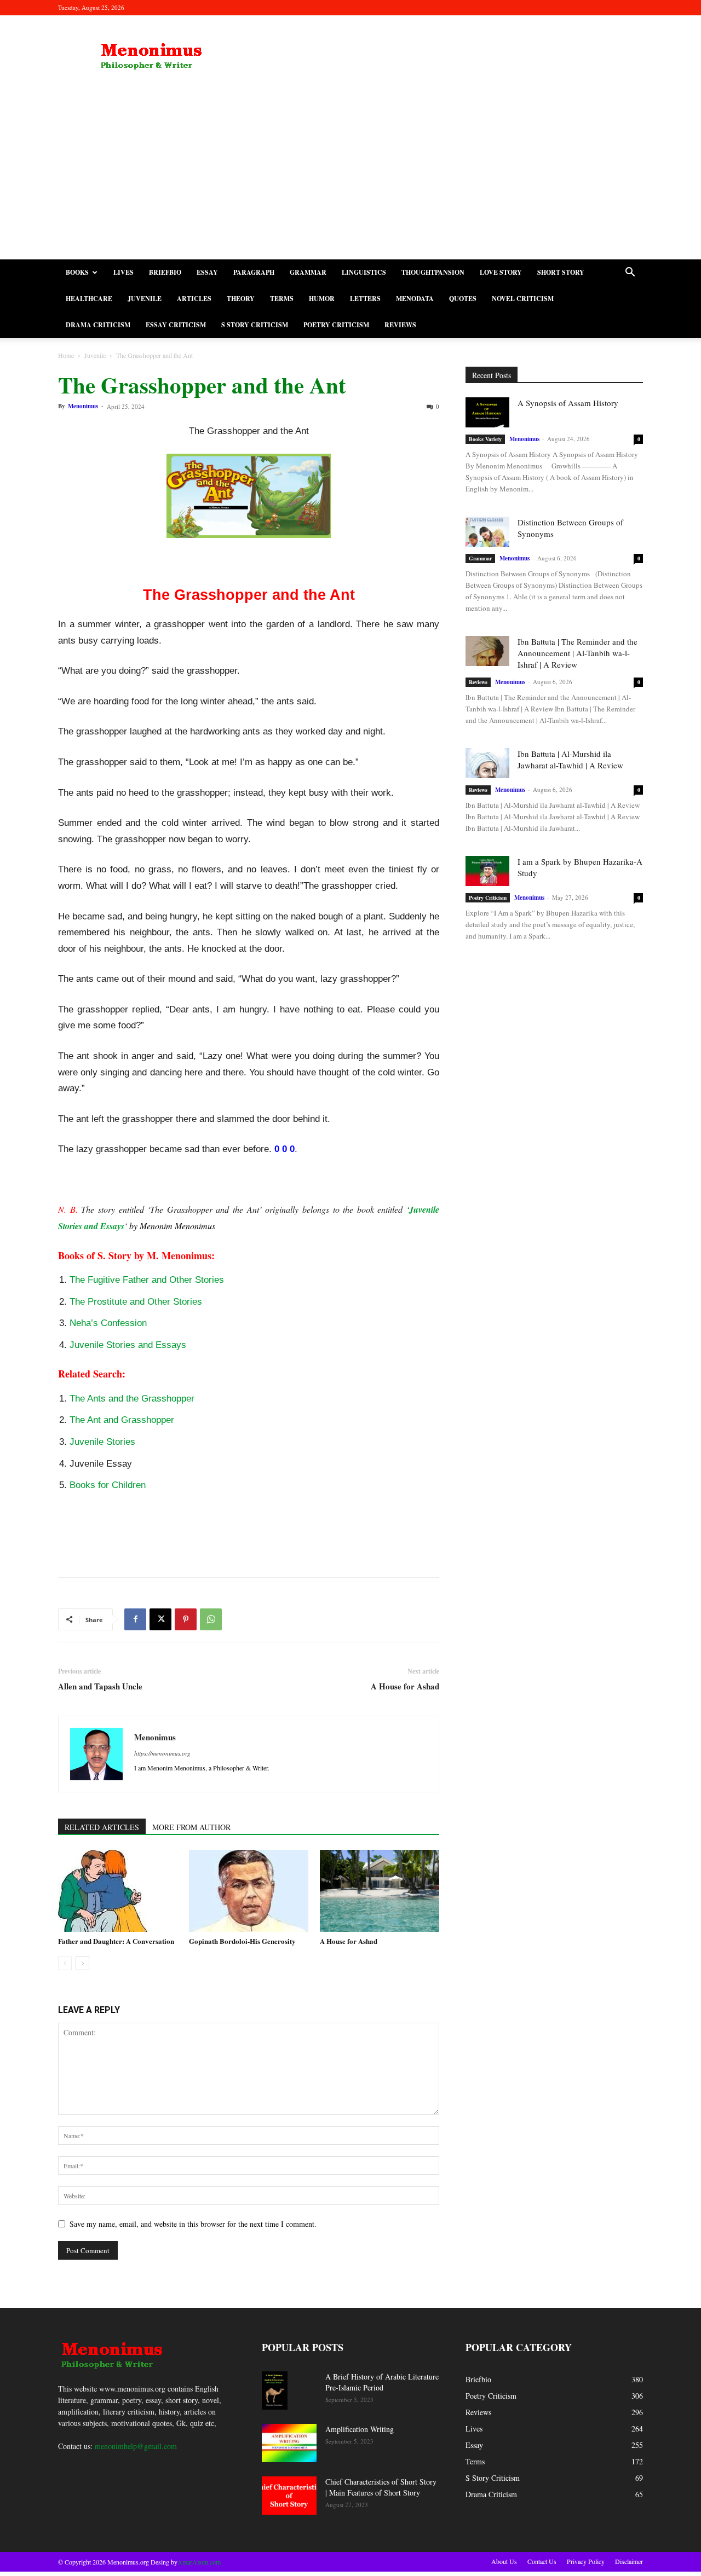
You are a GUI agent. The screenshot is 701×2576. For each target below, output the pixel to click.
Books (77, 272)
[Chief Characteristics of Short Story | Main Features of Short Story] (289, 2496)
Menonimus (83, 406)
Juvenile (145, 299)
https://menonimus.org (162, 1753)
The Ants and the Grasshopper (132, 1399)
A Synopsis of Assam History (568, 403)
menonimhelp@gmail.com (136, 2446)
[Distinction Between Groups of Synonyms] (487, 532)
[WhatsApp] (211, 1619)
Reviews (400, 325)
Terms (282, 299)
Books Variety (485, 439)
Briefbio (165, 272)
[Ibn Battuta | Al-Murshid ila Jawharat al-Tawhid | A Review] (487, 763)
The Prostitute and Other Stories (136, 1302)
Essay (207, 272)
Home (66, 355)
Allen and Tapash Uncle (100, 1686)
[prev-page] (65, 1963)
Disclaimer (629, 2561)
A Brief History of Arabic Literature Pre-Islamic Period (382, 2382)
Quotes (463, 299)
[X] (160, 1619)
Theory (241, 299)
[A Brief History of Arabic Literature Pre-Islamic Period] (275, 2391)
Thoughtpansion (433, 272)
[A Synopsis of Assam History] (487, 412)
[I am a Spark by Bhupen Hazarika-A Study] (487, 871)
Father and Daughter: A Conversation (116, 1941)
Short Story (561, 272)
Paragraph (254, 272)
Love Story (501, 272)
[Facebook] (135, 1619)
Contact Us (542, 2561)
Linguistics (364, 272)
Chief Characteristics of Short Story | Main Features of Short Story (381, 2487)
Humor (322, 299)
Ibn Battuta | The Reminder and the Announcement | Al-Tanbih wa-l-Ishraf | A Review (578, 653)
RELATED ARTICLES (102, 1827)
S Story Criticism (255, 325)
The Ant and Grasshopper (122, 1420)
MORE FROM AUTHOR (191, 1827)
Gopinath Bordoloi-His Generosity (242, 1941)
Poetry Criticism (336, 325)
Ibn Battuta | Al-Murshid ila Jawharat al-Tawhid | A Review (570, 759)
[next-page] (82, 1963)
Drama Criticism (98, 325)
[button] (630, 273)
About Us (504, 2561)
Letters (365, 299)
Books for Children (108, 1485)
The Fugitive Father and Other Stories (147, 1280)
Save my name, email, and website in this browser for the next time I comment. (193, 2224)
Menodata (415, 299)
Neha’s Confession (108, 1323)
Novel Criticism (523, 299)
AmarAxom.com (199, 2562)
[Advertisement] (350, 177)
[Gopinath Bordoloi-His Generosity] (249, 1891)
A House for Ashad (405, 1686)
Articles (194, 299)
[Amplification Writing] (289, 2443)
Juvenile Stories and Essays (128, 1345)
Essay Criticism (176, 325)
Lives (123, 272)
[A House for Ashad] (380, 1891)
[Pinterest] (186, 1619)
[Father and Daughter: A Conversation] (118, 1891)
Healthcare (89, 299)
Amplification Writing (360, 2429)
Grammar (308, 272)
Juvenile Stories (102, 1442)
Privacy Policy (586, 2561)
